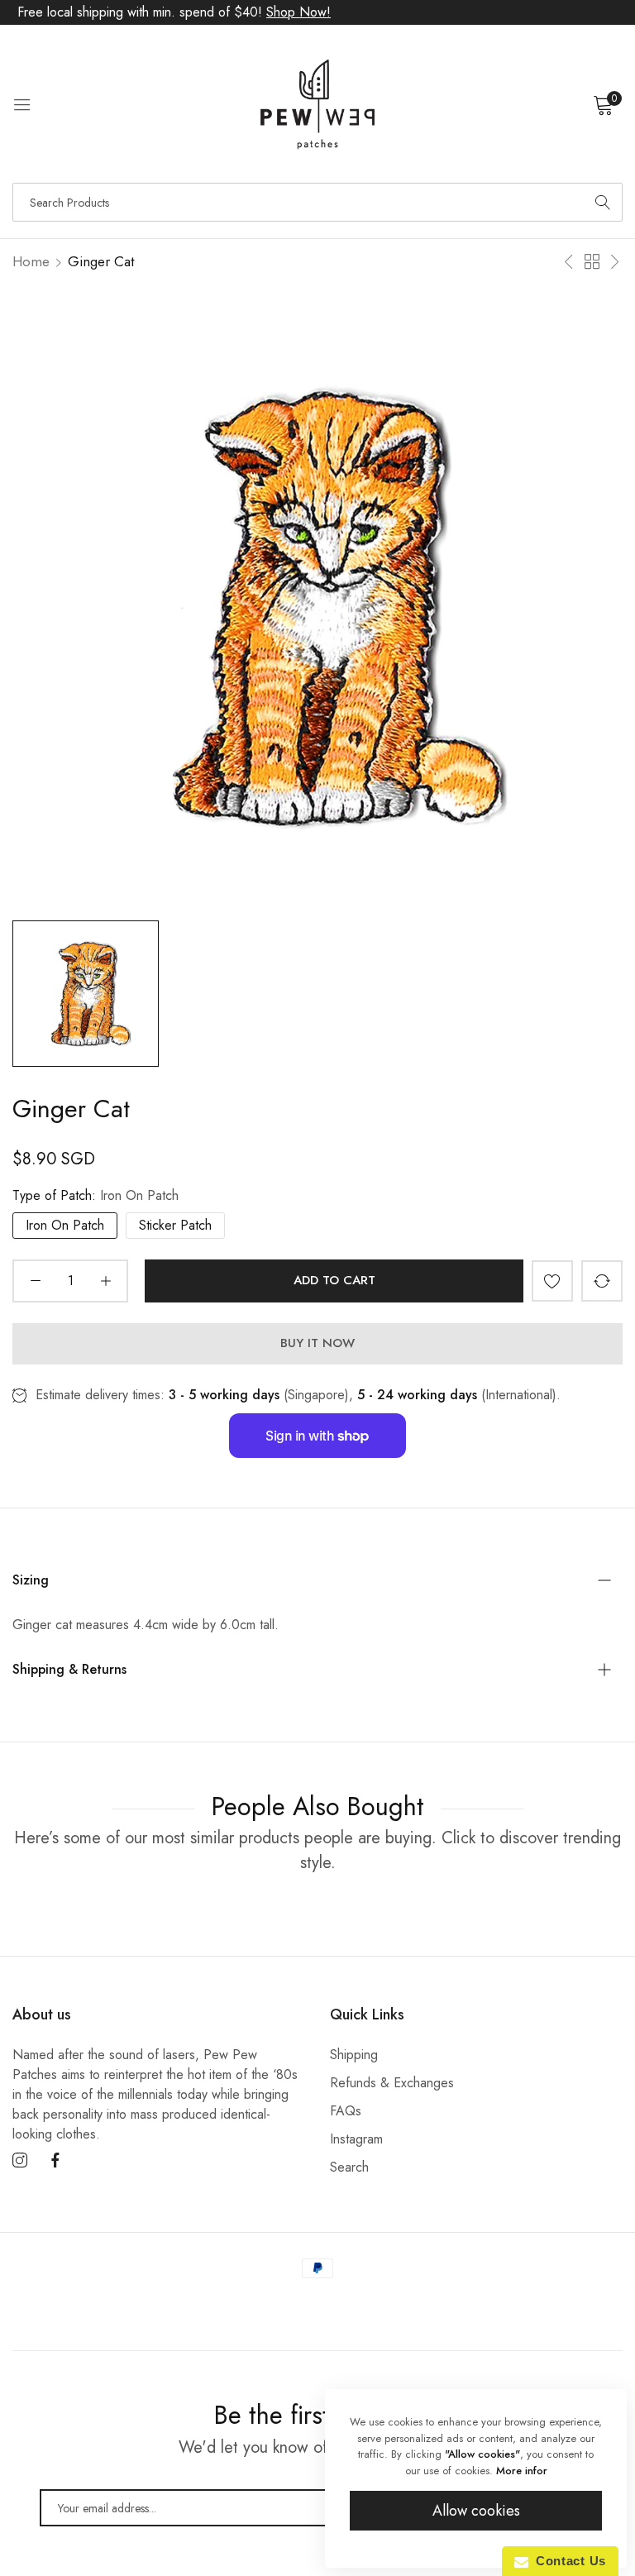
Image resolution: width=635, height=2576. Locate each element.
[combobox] (317, 202)
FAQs (346, 2111)
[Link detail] (20, 2161)
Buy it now (317, 1343)
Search (349, 2167)
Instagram (356, 2139)
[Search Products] (603, 202)
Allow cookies (476, 2511)
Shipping (354, 2055)
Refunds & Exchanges (392, 2083)
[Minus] (35, 1281)
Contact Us (567, 2561)
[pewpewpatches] (317, 104)
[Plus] (105, 1281)
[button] (552, 1281)
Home (31, 261)
